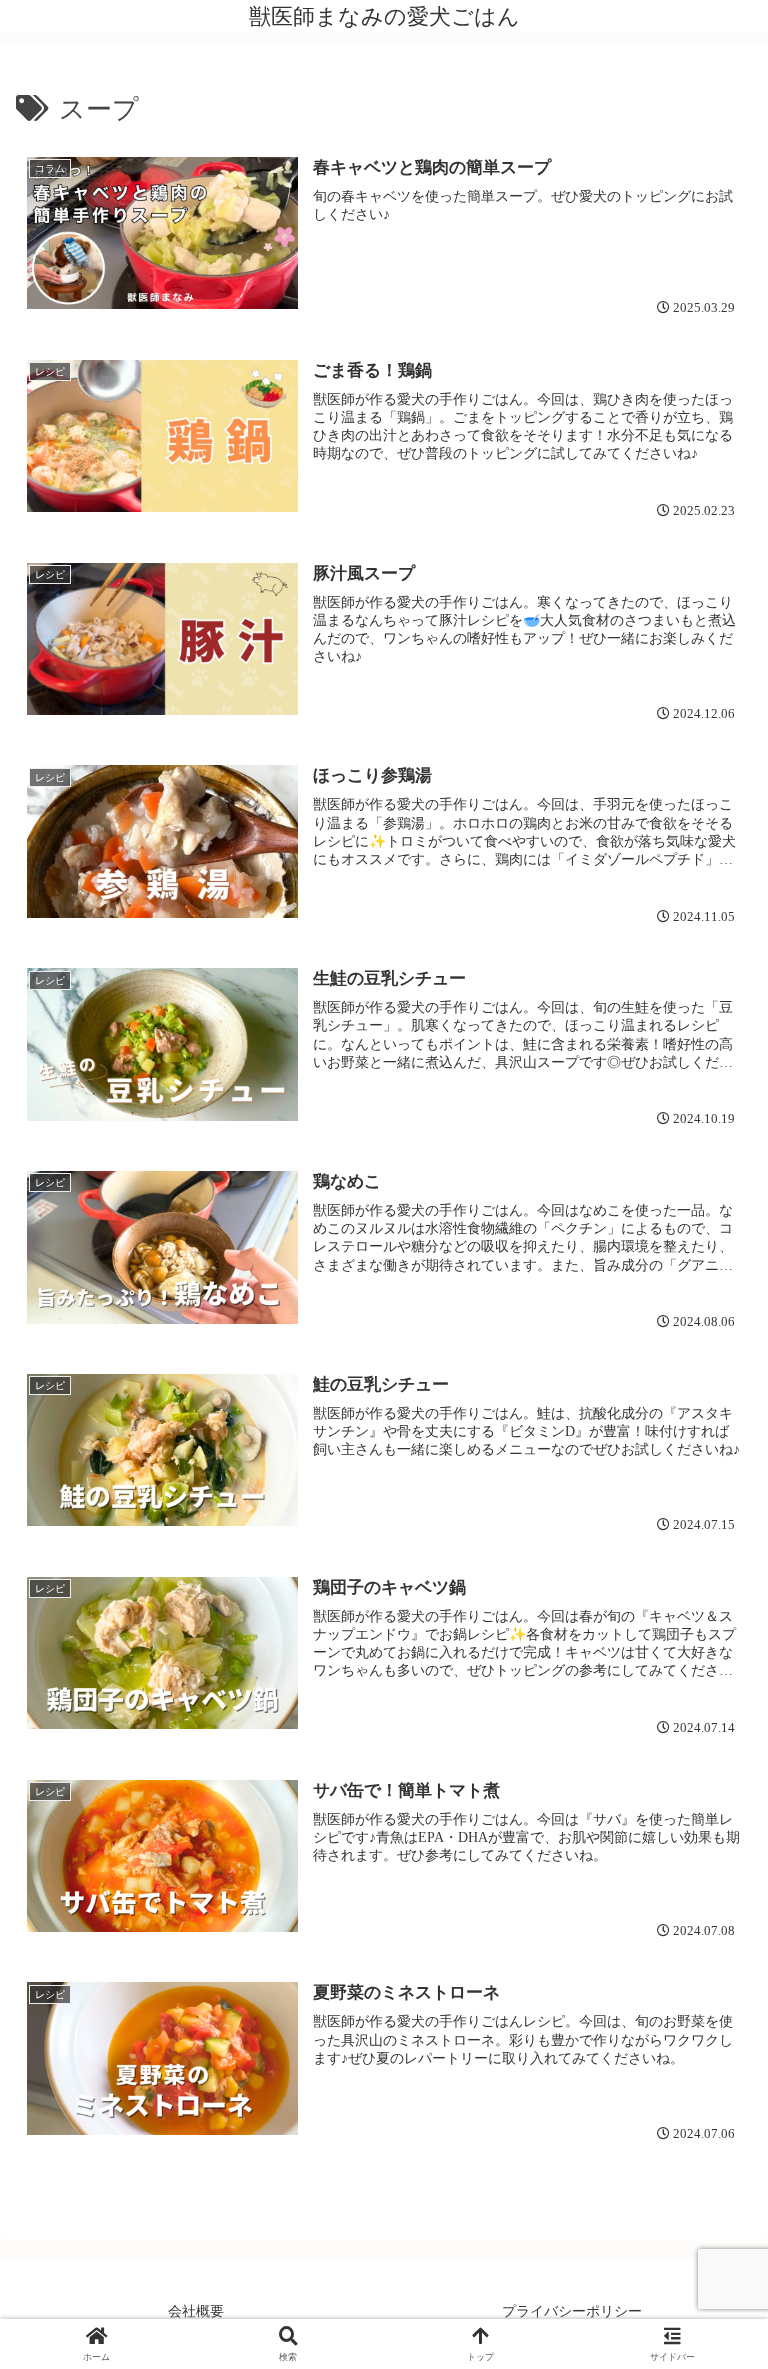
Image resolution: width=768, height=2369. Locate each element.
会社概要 (196, 2311)
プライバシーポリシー (572, 2311)
